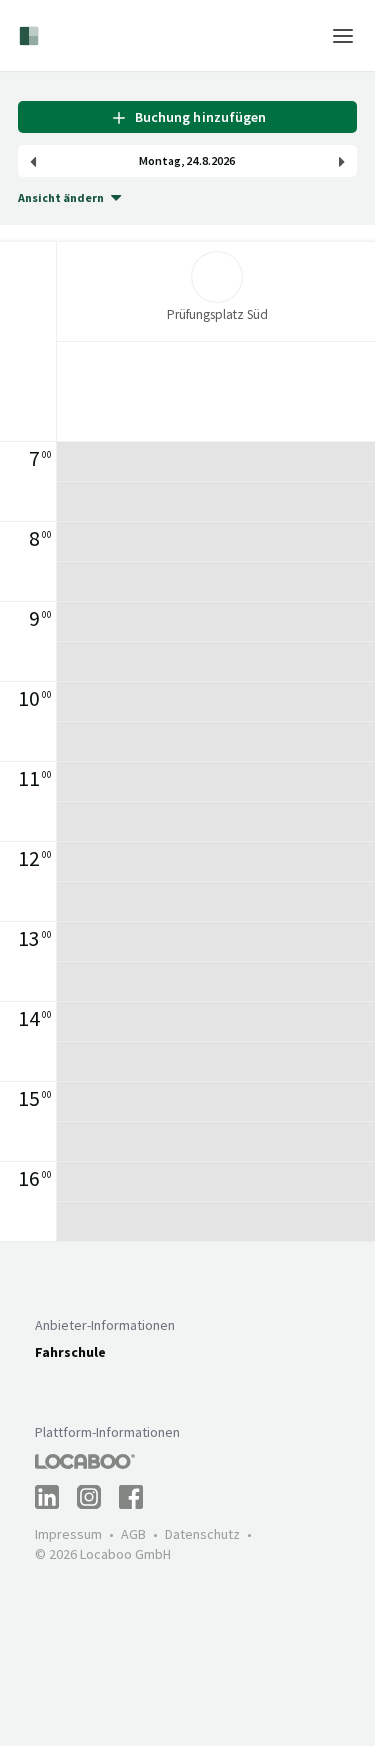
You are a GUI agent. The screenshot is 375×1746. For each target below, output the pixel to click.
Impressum (68, 1534)
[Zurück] (33, 161)
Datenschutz (202, 1534)
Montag (160, 161)
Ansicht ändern (61, 197)
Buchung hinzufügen (197, 117)
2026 (223, 161)
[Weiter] (342, 161)
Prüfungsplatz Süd (217, 314)
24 (192, 161)
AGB (133, 1534)
